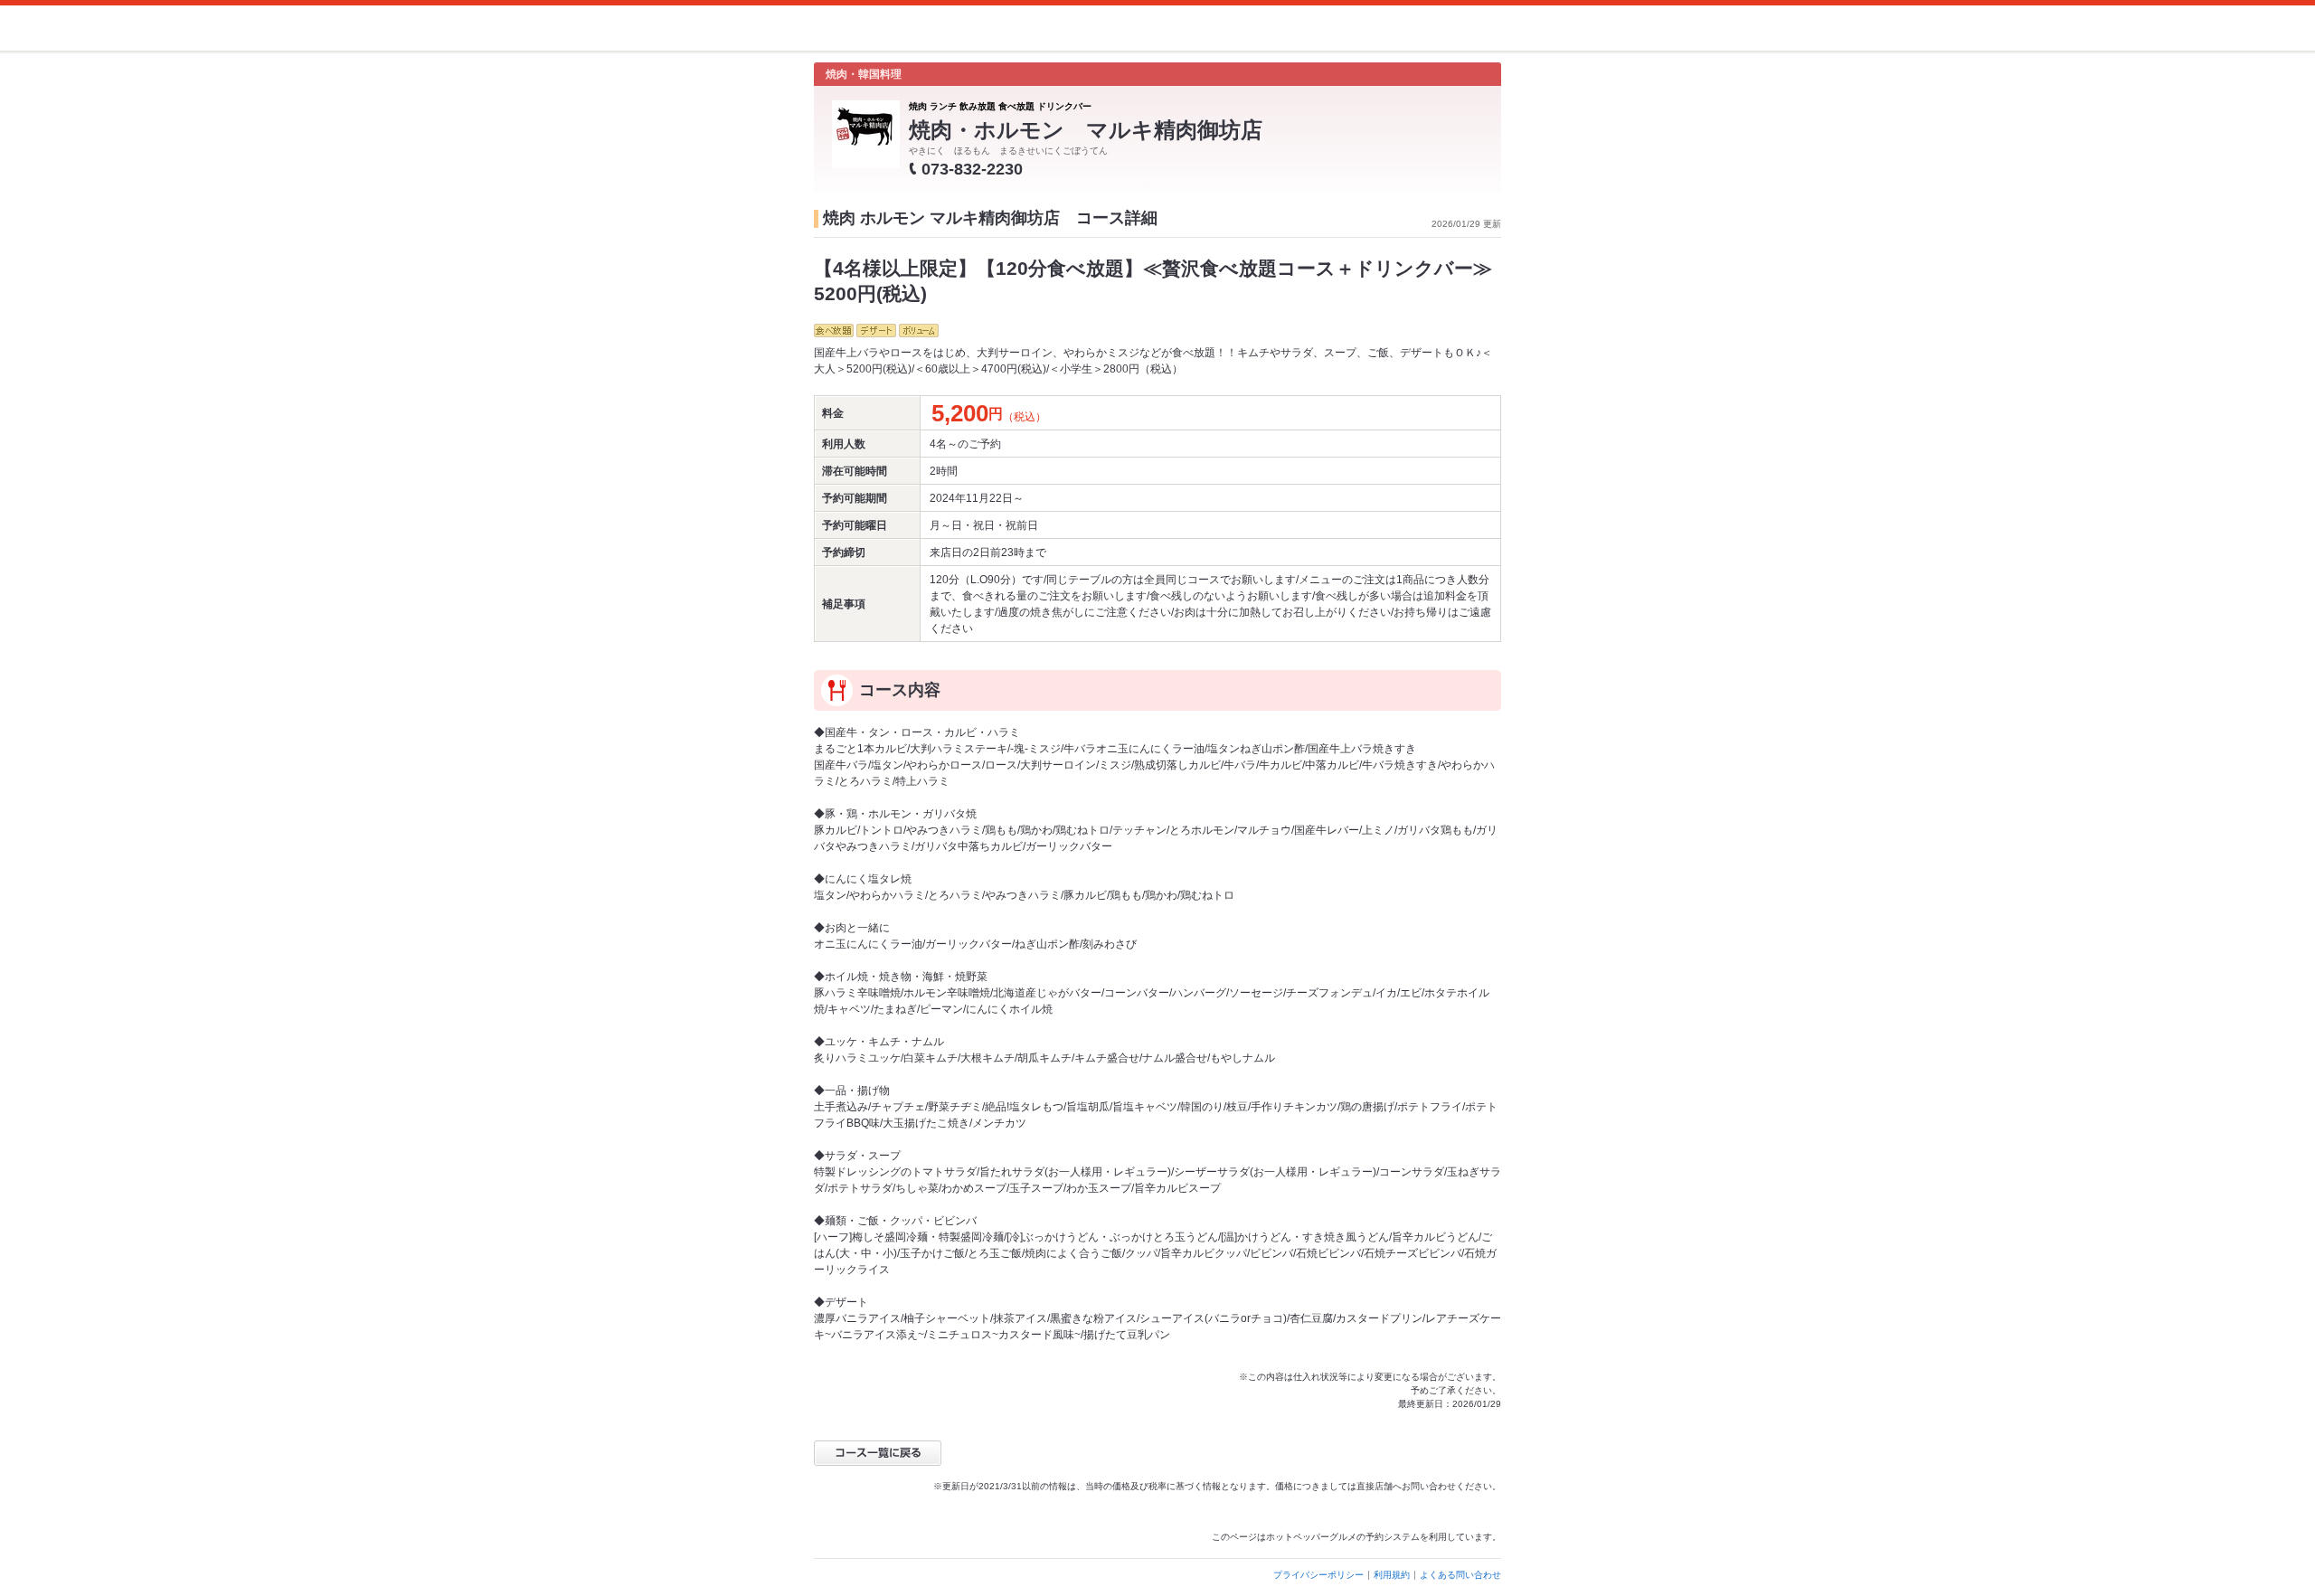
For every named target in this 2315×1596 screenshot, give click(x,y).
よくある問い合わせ (1460, 1575)
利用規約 (1392, 1575)
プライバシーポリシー (1318, 1575)
